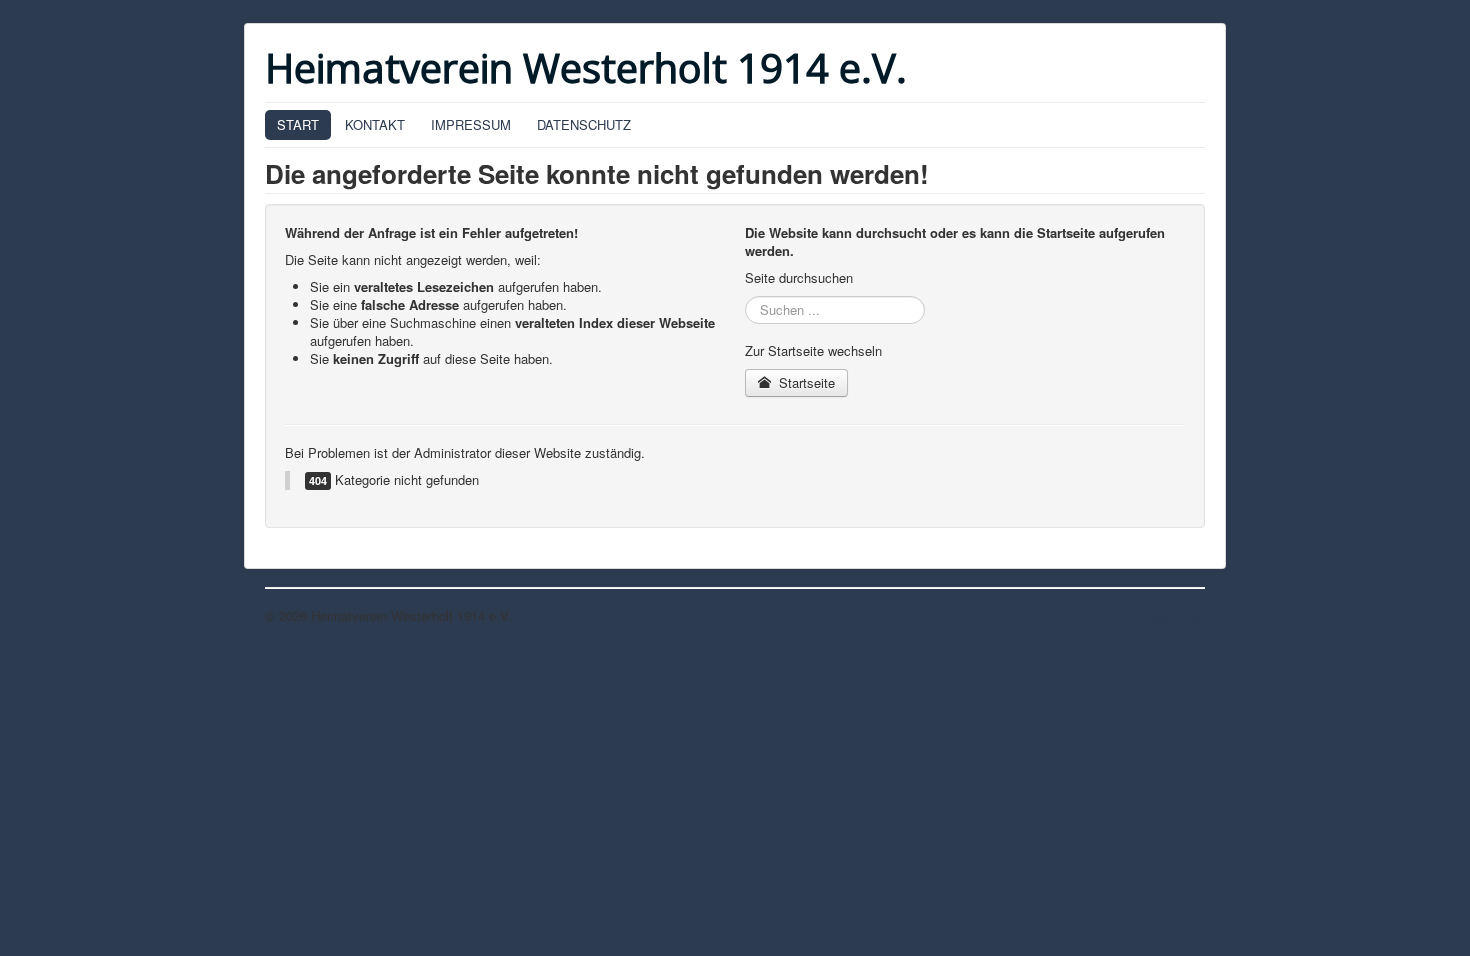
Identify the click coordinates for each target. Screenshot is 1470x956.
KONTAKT (375, 124)
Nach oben (1174, 615)
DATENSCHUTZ (584, 124)
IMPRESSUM (471, 124)
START (298, 124)
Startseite (805, 382)
